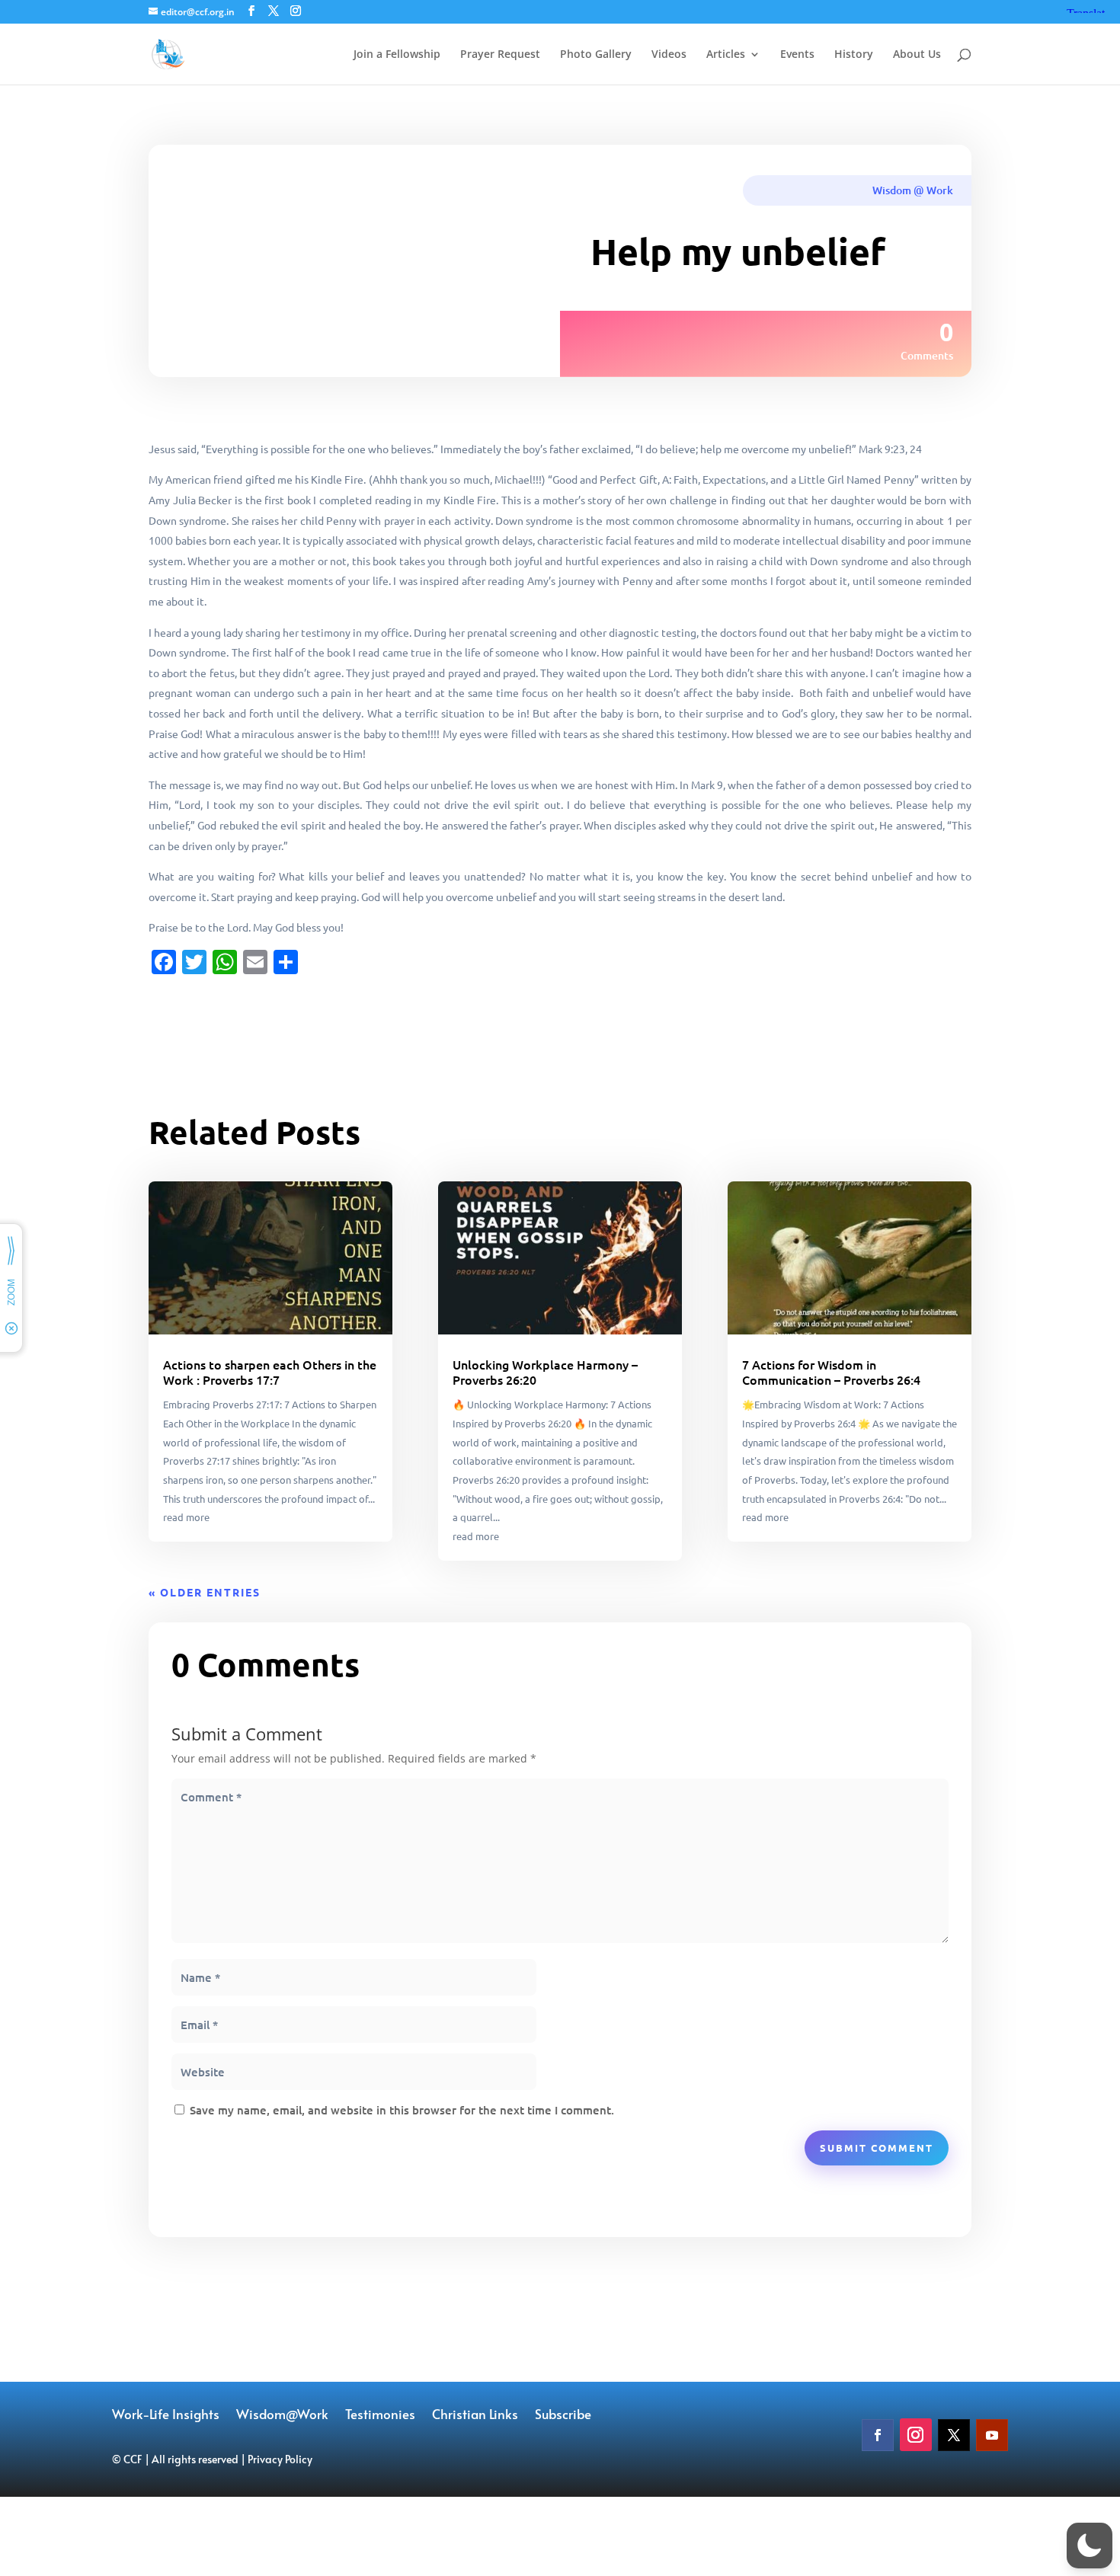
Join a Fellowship (397, 55)
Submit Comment (877, 2148)
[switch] (1090, 2546)
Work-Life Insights (166, 2416)
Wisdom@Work (282, 2416)
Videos (669, 55)
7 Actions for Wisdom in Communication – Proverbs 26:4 (831, 1372)
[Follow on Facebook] (878, 2435)
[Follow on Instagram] (916, 2435)
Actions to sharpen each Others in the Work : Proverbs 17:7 (270, 1372)
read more (186, 1517)
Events (797, 55)
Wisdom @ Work (913, 190)
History (854, 55)
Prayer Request (500, 55)
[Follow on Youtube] (992, 2435)
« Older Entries (205, 1592)
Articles (726, 55)
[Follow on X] (954, 2435)
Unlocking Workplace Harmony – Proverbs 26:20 (545, 1372)
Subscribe (563, 2416)
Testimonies (380, 2416)
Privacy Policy (280, 2459)
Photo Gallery (596, 55)
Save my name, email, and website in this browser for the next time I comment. (402, 2110)
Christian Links (475, 2416)
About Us (917, 55)
